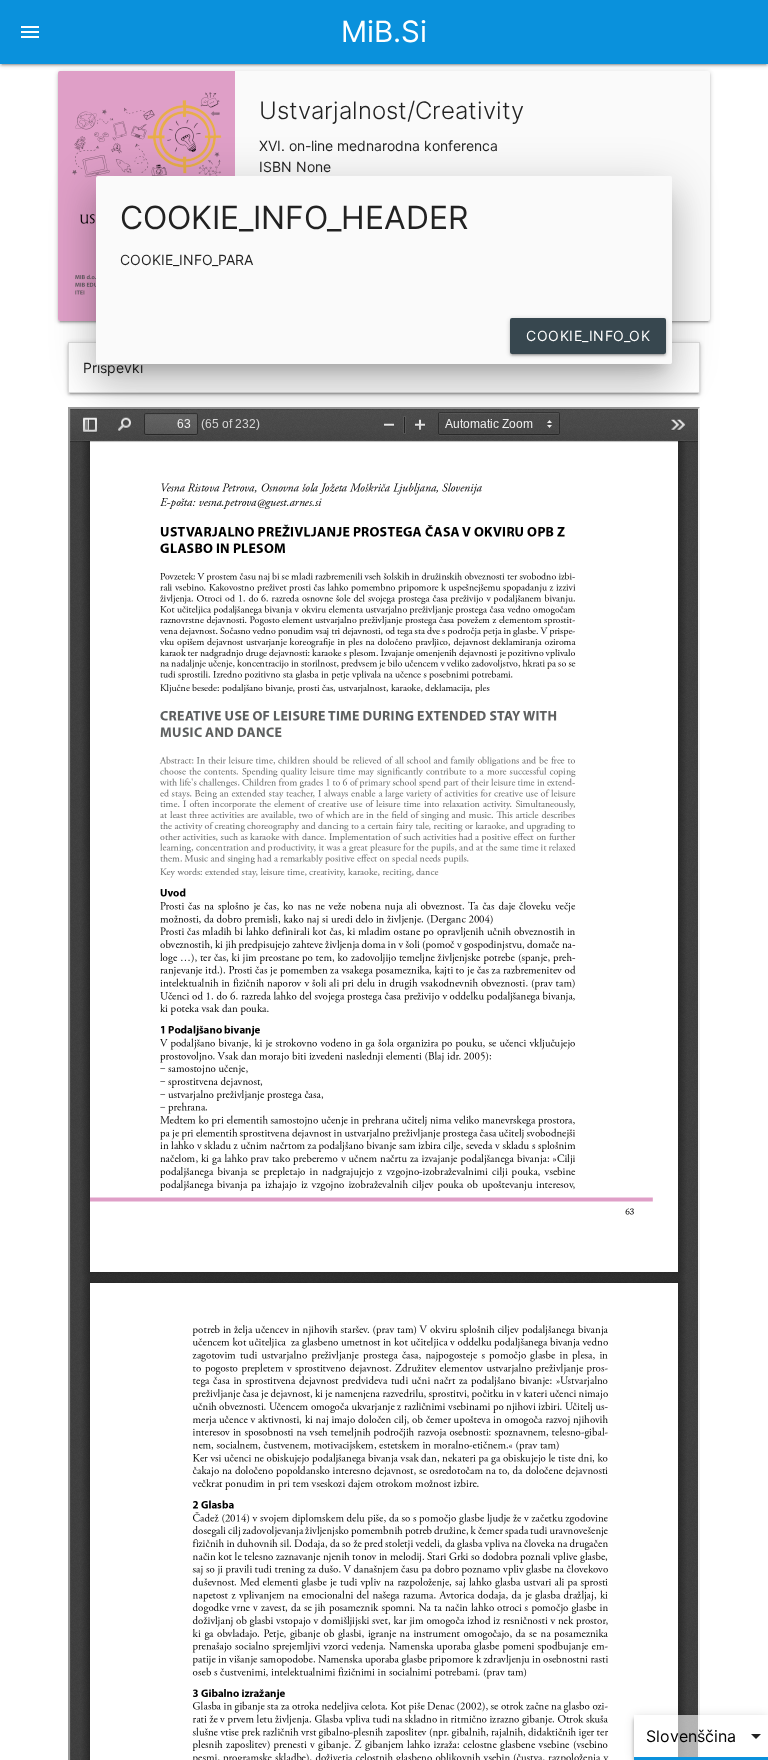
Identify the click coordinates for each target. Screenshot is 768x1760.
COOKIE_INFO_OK (588, 335)
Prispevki (113, 367)
